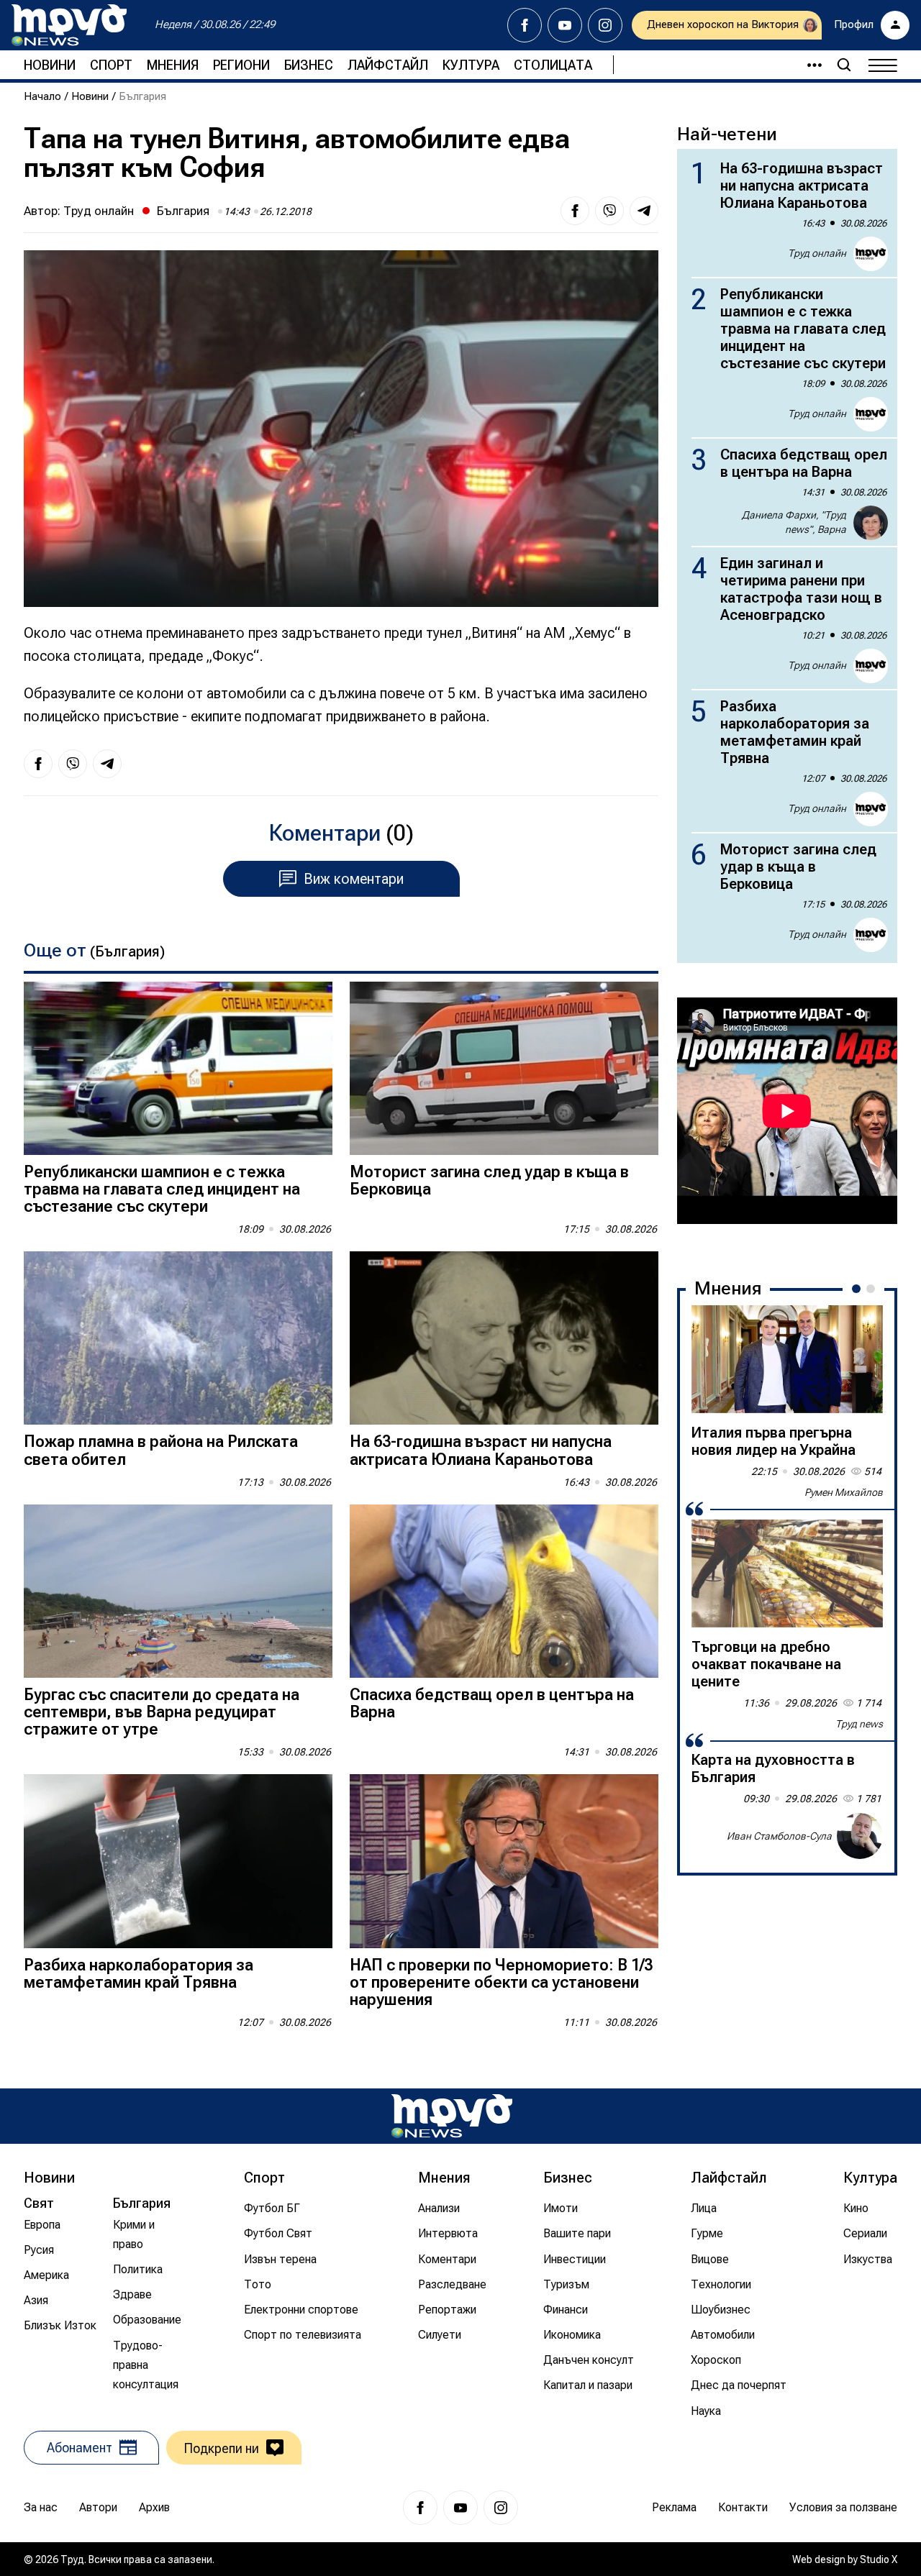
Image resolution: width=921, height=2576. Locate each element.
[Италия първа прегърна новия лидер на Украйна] (787, 1359)
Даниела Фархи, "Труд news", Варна (794, 522)
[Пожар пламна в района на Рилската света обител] (178, 1338)
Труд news (859, 1724)
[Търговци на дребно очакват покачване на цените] (787, 1574)
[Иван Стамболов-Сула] (860, 1836)
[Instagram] (605, 25)
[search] (844, 65)
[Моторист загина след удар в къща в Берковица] (504, 1068)
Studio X (879, 2559)
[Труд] (452, 2116)
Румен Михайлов (844, 1492)
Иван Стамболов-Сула (779, 1836)
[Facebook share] (575, 211)
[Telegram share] (644, 211)
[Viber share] (609, 211)
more (808, 65)
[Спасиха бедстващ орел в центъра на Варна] (504, 1591)
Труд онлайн (99, 211)
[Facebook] (525, 25)
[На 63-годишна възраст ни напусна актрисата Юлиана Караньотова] (504, 1338)
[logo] (69, 25)
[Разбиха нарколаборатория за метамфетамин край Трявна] (178, 1861)
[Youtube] (565, 25)
